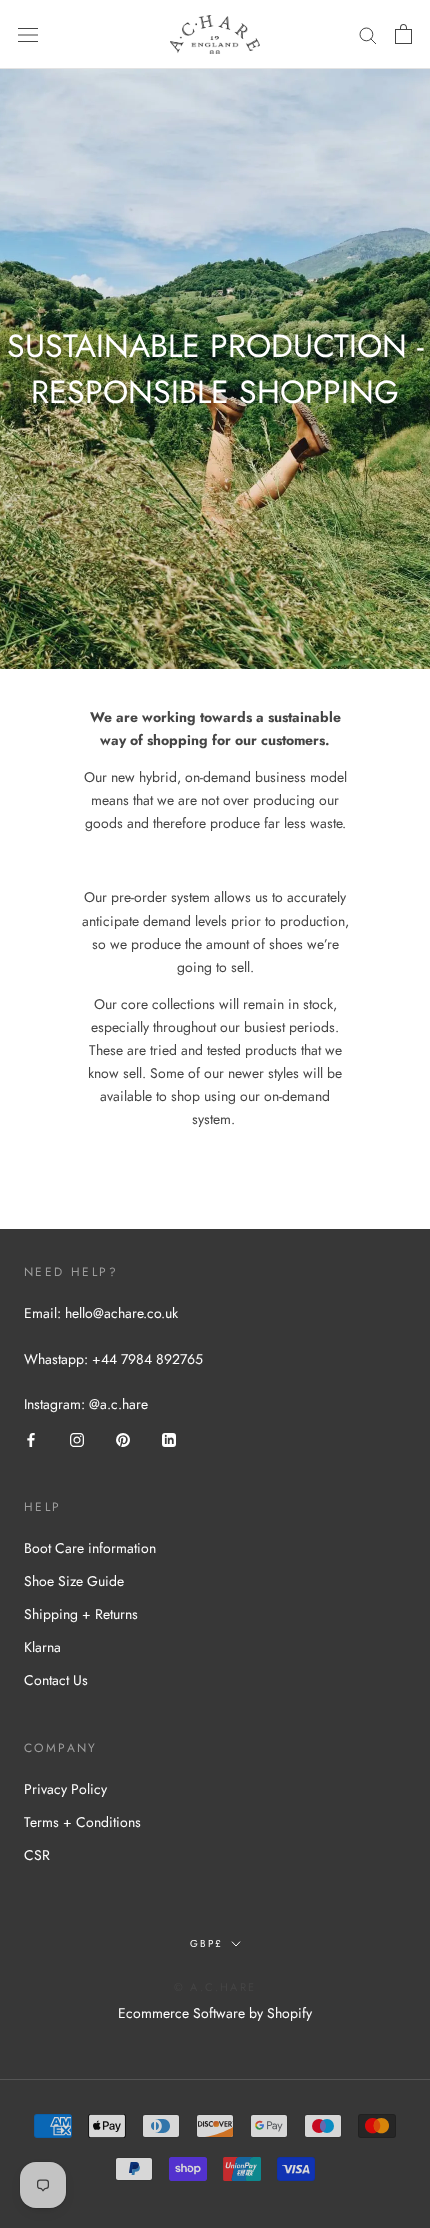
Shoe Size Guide (74, 1581)
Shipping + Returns (81, 1614)
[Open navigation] (28, 35)
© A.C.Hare (215, 1987)
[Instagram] (77, 1438)
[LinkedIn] (169, 1438)
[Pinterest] (123, 1438)
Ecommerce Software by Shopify (215, 2013)
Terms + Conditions (82, 1822)
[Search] (368, 34)
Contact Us (56, 1680)
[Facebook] (31, 1438)
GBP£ (206, 1943)
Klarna (42, 1647)
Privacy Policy (65, 1789)
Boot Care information (90, 1548)
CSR (37, 1855)
